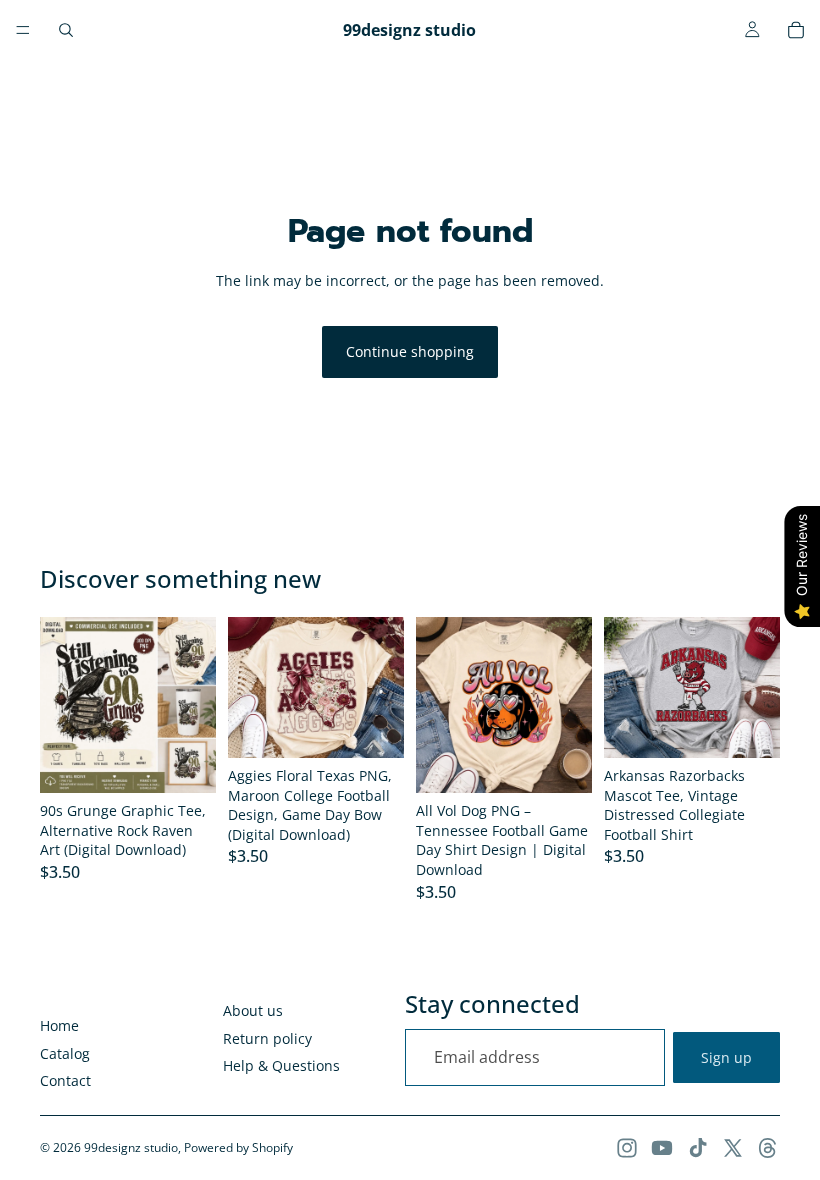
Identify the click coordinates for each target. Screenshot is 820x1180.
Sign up (726, 1057)
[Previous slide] (62, 705)
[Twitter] (733, 1148)
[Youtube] (662, 1148)
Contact (65, 1080)
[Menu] (23, 30)
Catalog (65, 1053)
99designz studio (131, 1147)
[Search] (66, 30)
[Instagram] (627, 1148)
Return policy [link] (267, 1038)
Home (59, 1025)
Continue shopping (410, 351)
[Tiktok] (698, 1148)
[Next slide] (194, 705)
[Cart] (796, 30)
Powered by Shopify (238, 1147)
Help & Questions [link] (281, 1065)
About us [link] (253, 1010)
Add (202, 762)
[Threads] (768, 1148)
